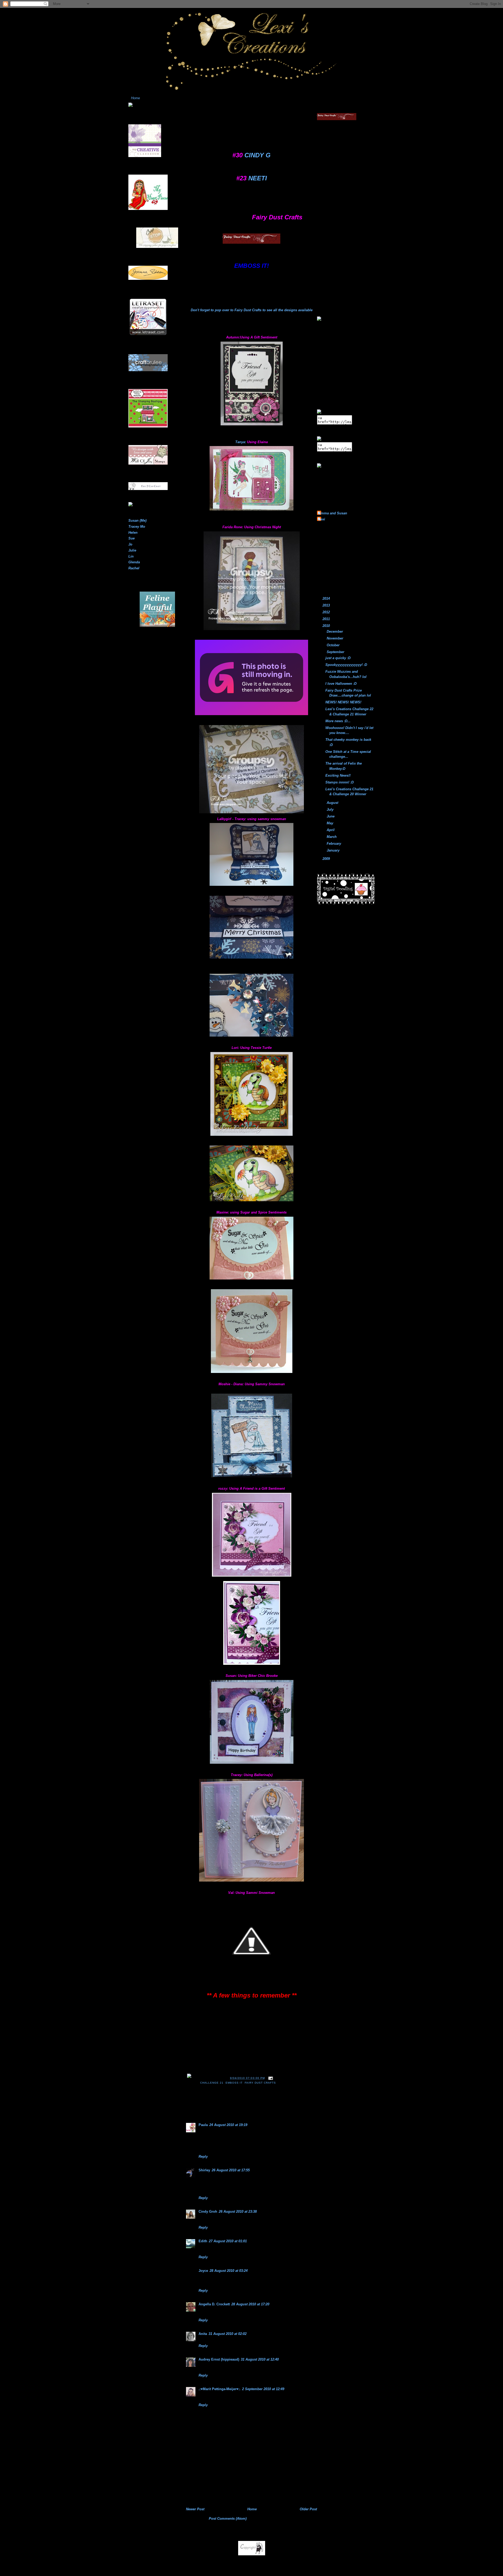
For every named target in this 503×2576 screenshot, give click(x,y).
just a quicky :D (338, 658)
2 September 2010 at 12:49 (263, 2389)
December (335, 632)
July (331, 809)
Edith (203, 2241)
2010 (327, 626)
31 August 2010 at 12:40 (260, 2359)
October (334, 645)
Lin (131, 556)
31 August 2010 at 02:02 (228, 2334)
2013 (327, 605)
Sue (132, 538)
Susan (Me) (137, 521)
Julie (132, 550)
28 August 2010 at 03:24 (229, 2271)
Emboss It (234, 2083)
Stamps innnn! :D (340, 782)
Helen (133, 533)
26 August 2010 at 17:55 (231, 2170)
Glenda (134, 562)
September (336, 652)
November (335, 638)
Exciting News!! (338, 775)
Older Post (308, 2509)
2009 (327, 859)
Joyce (203, 2271)
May (330, 823)
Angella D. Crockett (214, 2304)
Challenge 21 (212, 2083)
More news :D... (338, 721)
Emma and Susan (333, 513)
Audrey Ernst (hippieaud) (219, 2359)
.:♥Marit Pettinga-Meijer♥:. (220, 2389)
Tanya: (241, 442)
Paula (203, 2125)
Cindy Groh (208, 2211)
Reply (203, 2157)
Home (135, 98)
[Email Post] (270, 2078)
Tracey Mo (137, 527)
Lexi (322, 519)
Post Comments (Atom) (228, 2519)
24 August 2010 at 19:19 (228, 2125)
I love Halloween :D (341, 684)
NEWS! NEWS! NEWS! (343, 702)
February (334, 844)
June (331, 816)
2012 (327, 612)
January (334, 850)
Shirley (204, 2170)
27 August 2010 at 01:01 (228, 2241)
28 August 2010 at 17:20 (250, 2304)
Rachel (134, 568)
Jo (130, 544)
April (331, 830)
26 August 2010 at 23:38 (238, 2211)
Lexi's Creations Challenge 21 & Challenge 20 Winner (245, 115)
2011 (327, 619)
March (332, 837)
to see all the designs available (287, 310)
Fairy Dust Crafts (248, 310)
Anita (203, 2334)
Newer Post (195, 2509)
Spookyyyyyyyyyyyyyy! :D (346, 665)
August (333, 803)
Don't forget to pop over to (213, 310)
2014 (327, 599)
